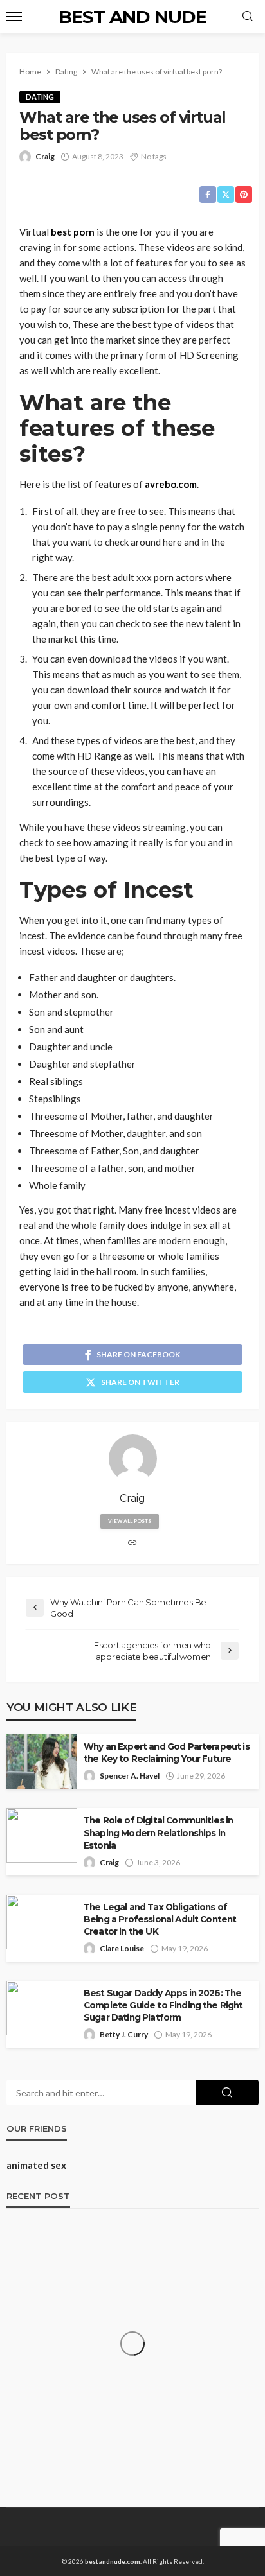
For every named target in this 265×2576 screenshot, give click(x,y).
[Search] (248, 17)
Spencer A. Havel (130, 1776)
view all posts (130, 1521)
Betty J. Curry (124, 2034)
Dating (40, 97)
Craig (45, 156)
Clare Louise (122, 1948)
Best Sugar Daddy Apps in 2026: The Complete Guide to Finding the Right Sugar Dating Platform (163, 2005)
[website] (132, 1543)
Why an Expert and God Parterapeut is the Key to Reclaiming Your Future (167, 1753)
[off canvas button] (14, 17)
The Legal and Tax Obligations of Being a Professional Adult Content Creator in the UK (160, 1919)
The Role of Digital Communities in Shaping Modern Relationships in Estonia (158, 1832)
